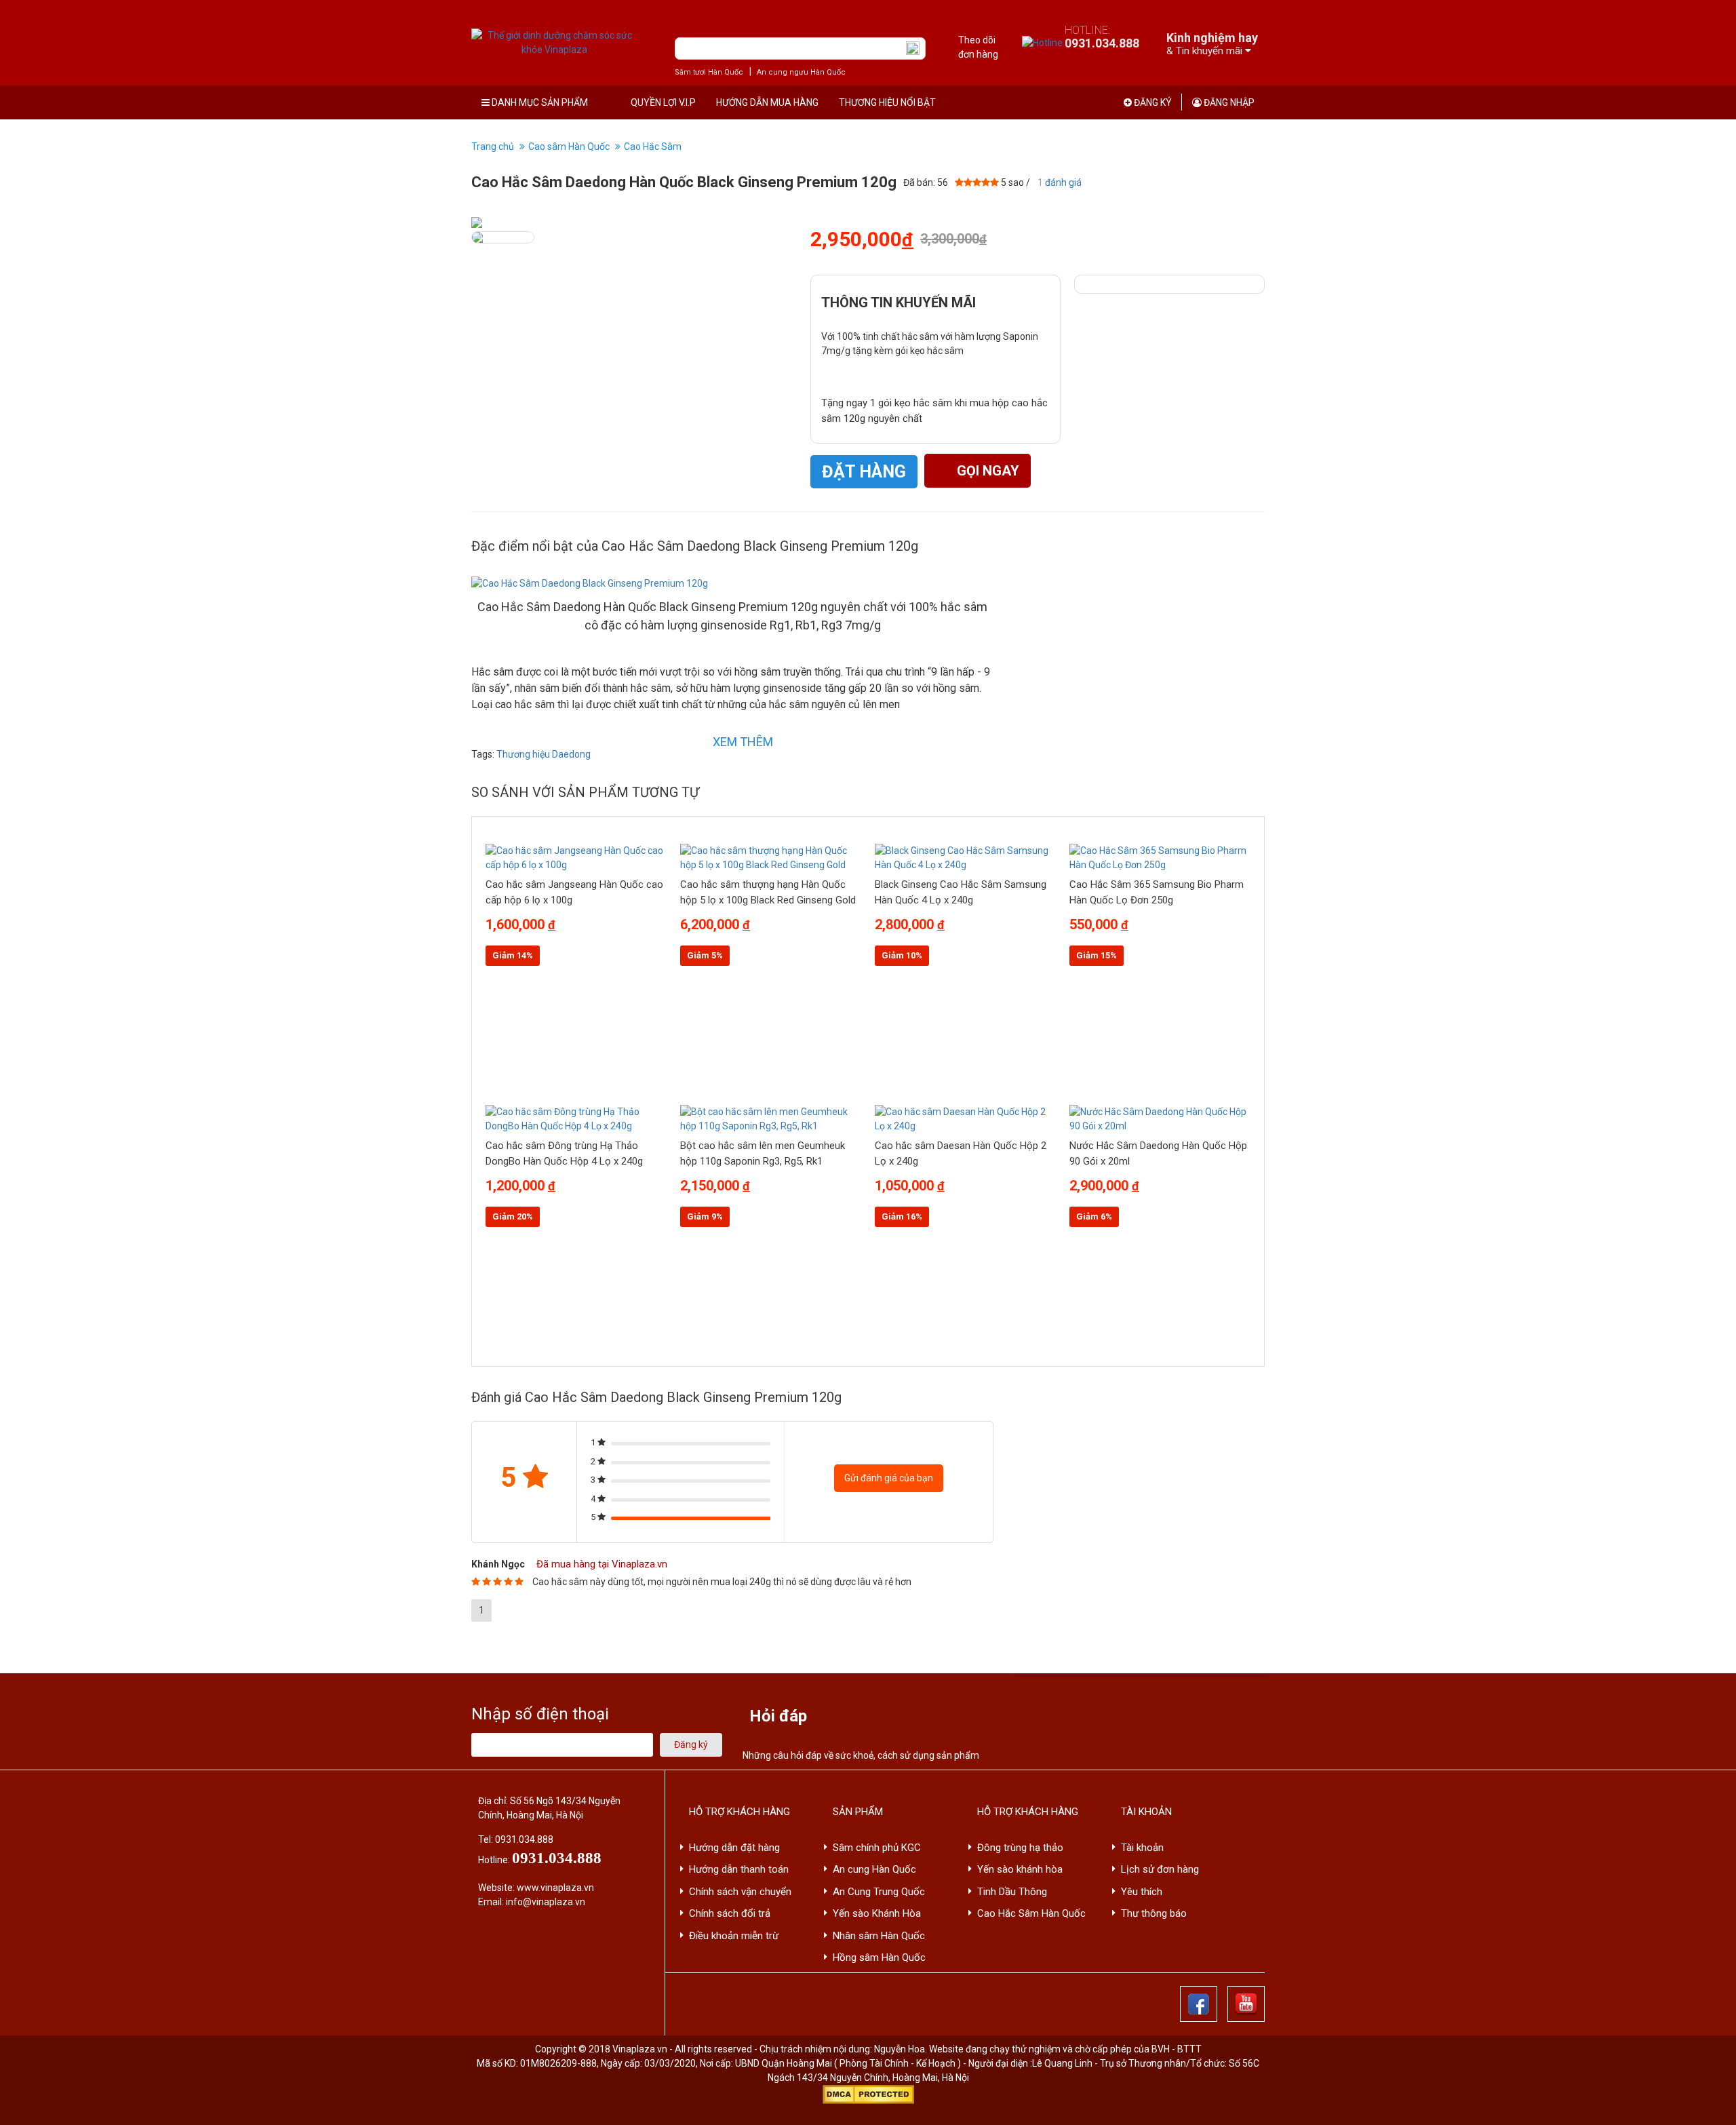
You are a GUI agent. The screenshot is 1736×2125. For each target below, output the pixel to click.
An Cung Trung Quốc (879, 1892)
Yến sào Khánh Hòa (877, 1913)
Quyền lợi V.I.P (663, 102)
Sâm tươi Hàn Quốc (709, 72)
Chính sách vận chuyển (740, 1892)
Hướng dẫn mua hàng (767, 102)
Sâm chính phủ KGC (877, 1848)
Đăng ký (1152, 102)
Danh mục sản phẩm (539, 102)
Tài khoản (1142, 1848)
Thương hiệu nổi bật (887, 102)
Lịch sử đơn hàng (1160, 1869)
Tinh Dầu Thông (1012, 1892)
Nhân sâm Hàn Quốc (879, 1936)
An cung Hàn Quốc (874, 1869)
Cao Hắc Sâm (653, 147)
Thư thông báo (1154, 1913)
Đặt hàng (864, 472)
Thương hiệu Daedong (544, 754)
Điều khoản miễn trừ (734, 1936)
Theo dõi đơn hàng (978, 47)
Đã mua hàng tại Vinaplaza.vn (600, 1564)
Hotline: (1102, 37)
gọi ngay (986, 471)
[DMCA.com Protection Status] (868, 2094)
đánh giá (1060, 182)
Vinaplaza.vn (640, 2049)
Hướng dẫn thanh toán (739, 1869)
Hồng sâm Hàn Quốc (879, 1957)
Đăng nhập (1228, 102)
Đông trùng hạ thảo (1020, 1848)
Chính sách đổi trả (730, 1913)
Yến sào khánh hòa (1020, 1869)
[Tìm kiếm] (913, 48)
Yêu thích (1142, 1892)
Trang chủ (493, 147)
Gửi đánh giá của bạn (889, 1478)
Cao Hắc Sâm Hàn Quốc (1031, 1913)
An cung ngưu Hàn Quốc (801, 72)
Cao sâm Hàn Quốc (569, 147)
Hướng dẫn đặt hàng (734, 1848)
